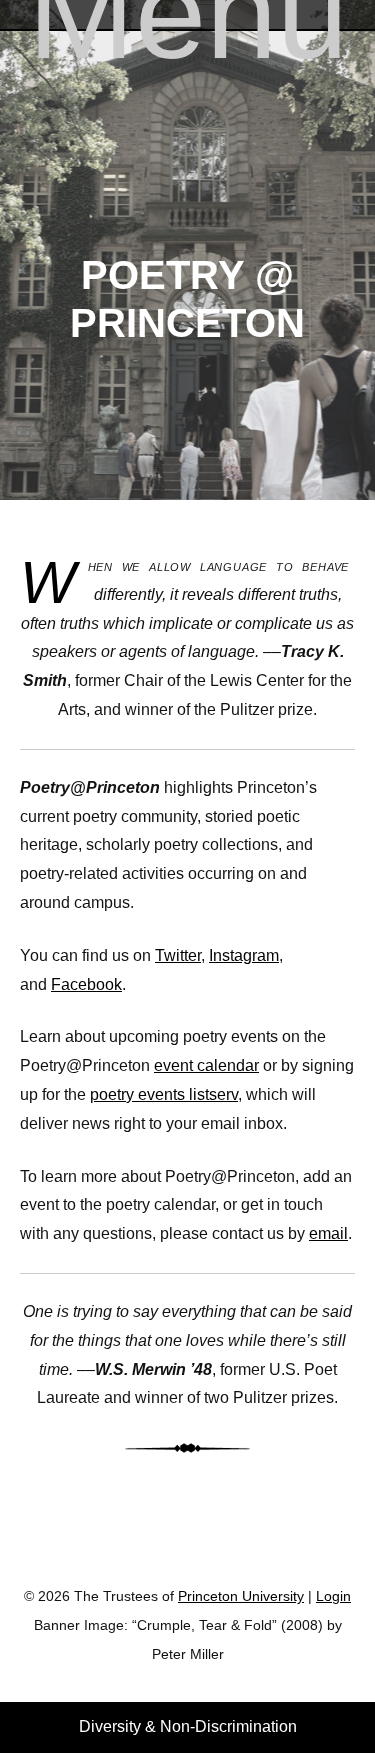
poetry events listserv (164, 1094)
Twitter (178, 955)
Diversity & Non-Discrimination (188, 1726)
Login (333, 1596)
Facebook (86, 984)
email (328, 1233)
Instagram (244, 955)
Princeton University (188, 1546)
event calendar (206, 1065)
